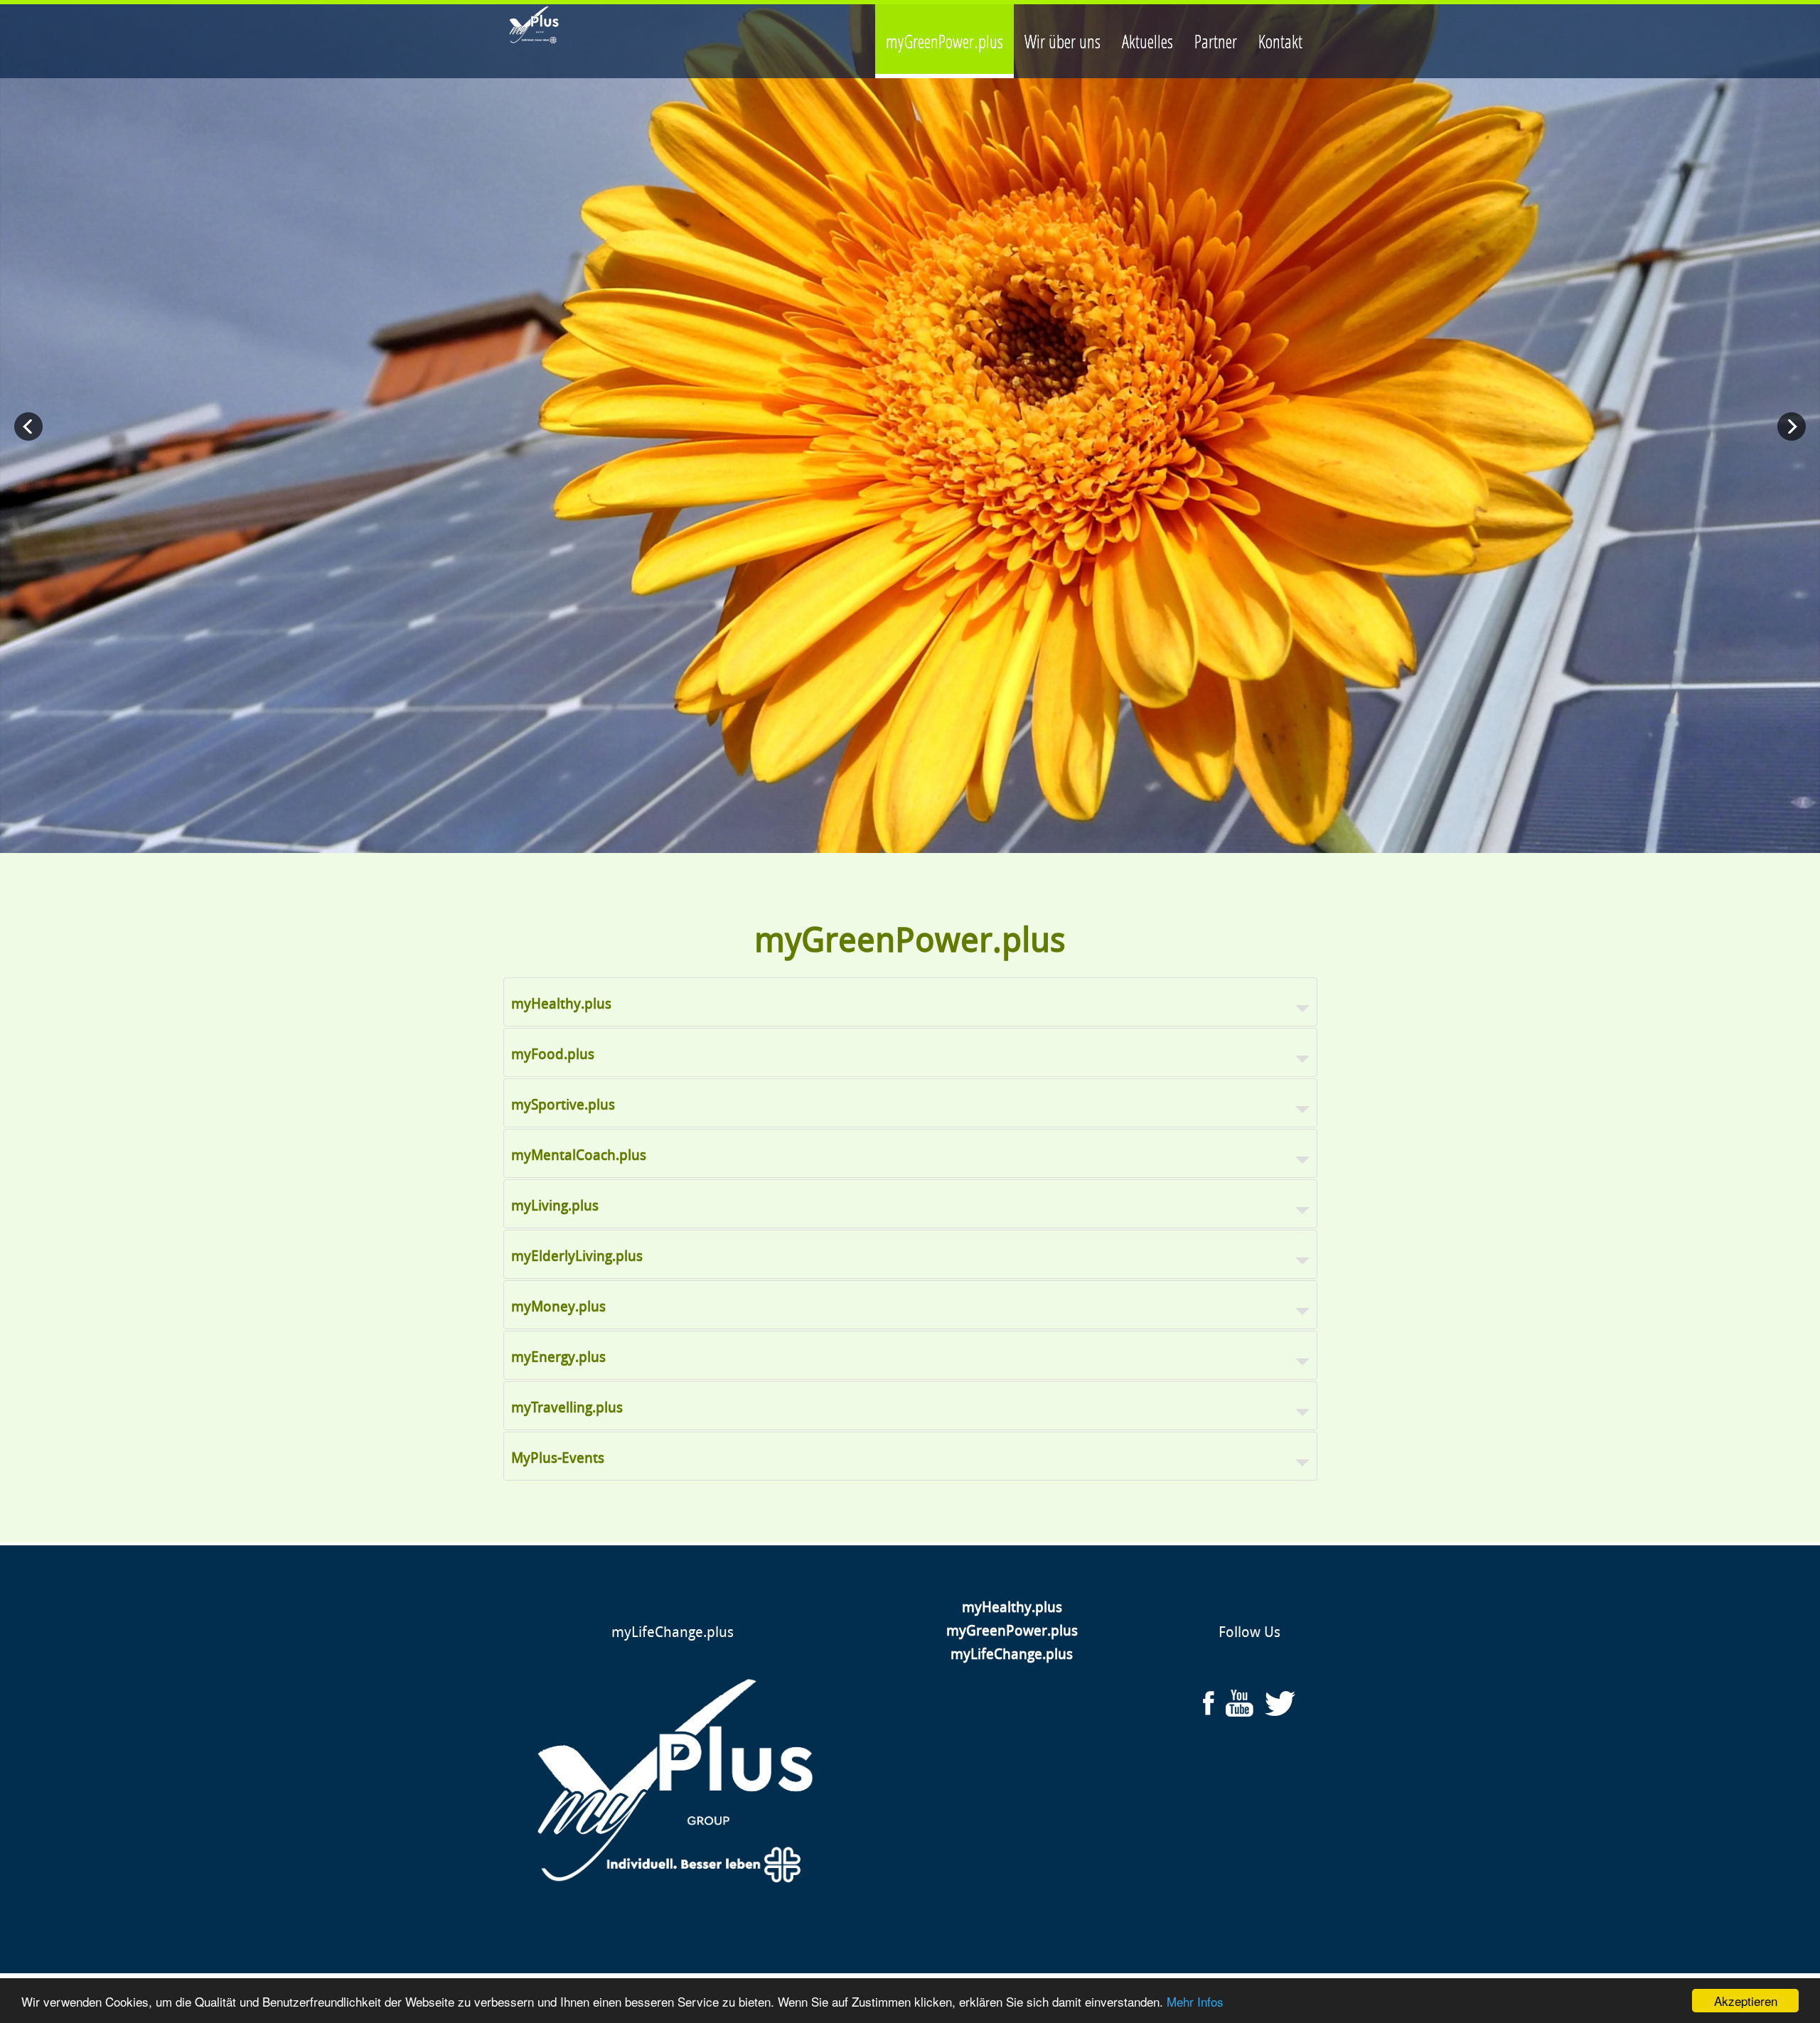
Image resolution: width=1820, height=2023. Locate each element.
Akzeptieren (1746, 2001)
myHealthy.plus (1012, 1607)
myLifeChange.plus (673, 1632)
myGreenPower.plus (1012, 1631)
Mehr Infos (1195, 2001)
